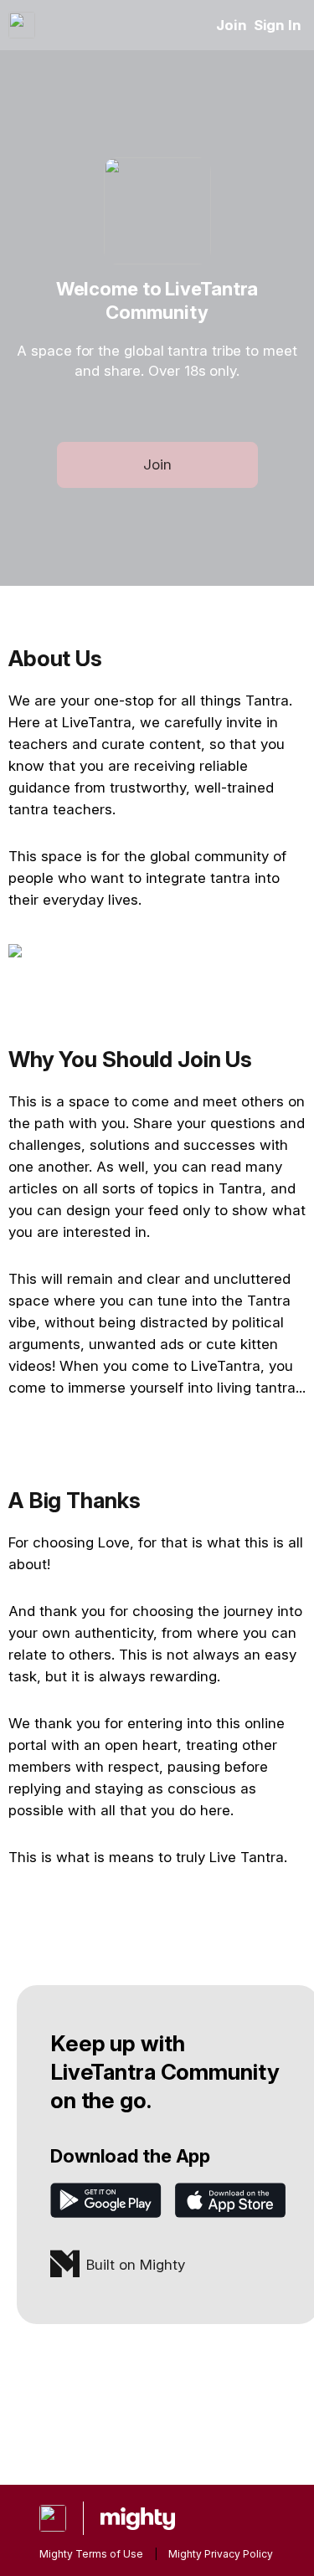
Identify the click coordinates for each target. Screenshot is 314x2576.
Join (232, 25)
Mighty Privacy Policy (221, 2554)
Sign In (278, 25)
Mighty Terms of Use (91, 2554)
